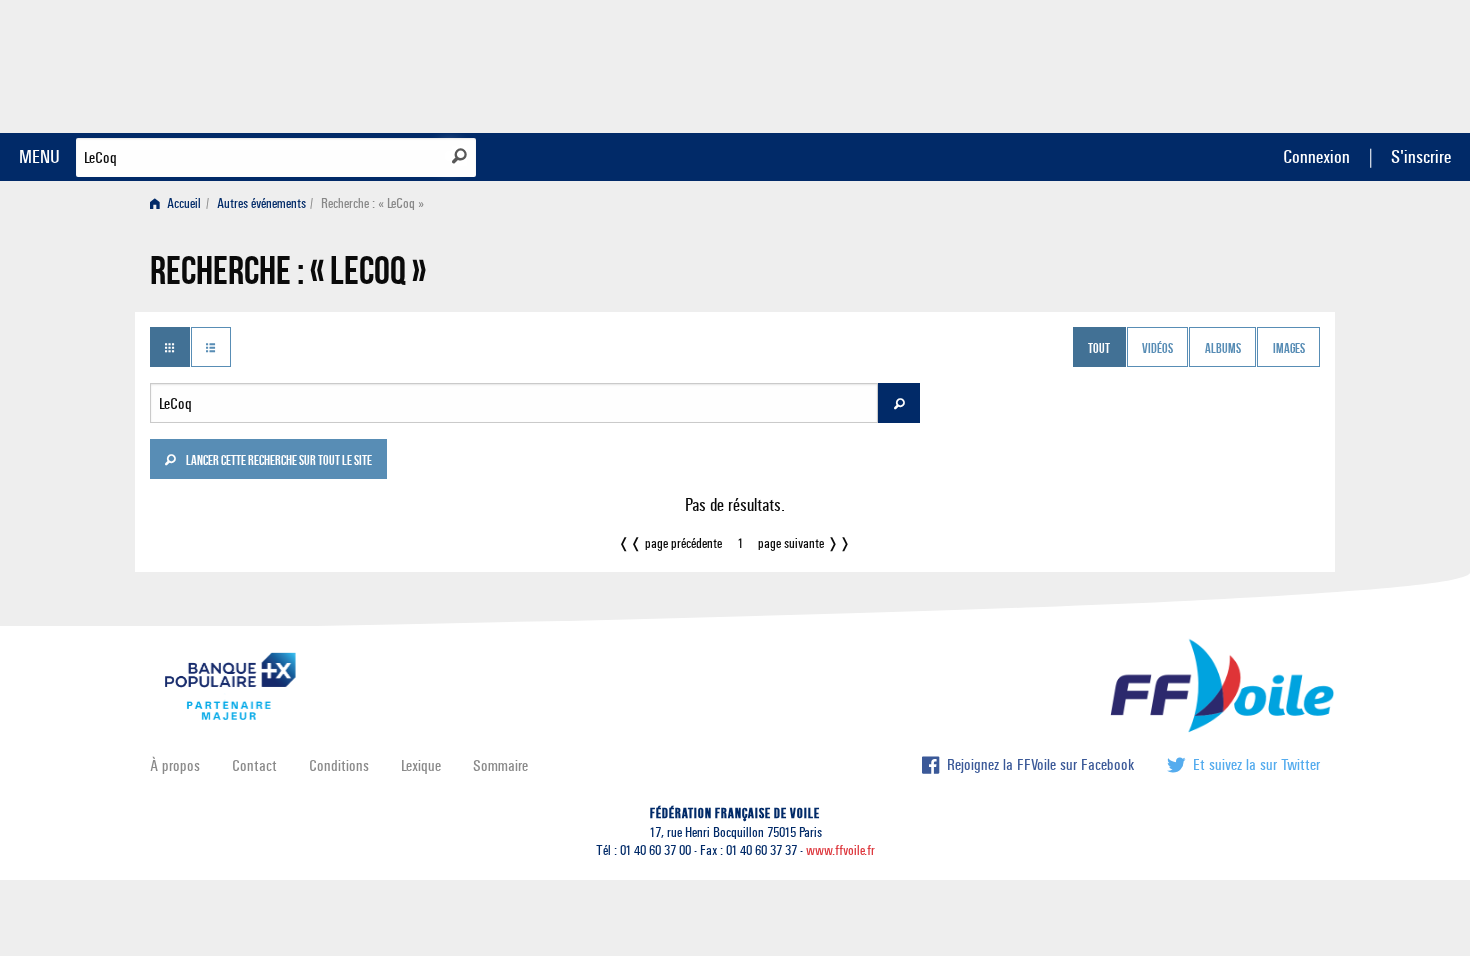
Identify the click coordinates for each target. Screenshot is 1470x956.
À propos (175, 765)
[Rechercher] (459, 156)
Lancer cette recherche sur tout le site (278, 462)
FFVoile (1194, 63)
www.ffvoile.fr (840, 850)
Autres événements (261, 203)
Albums (1223, 349)
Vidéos (1157, 349)
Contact (254, 765)
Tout (1099, 349)
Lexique (421, 765)
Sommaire (500, 765)
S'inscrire (1421, 156)
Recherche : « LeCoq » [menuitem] (372, 203)
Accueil (182, 203)
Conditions (339, 765)
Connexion (1316, 156)
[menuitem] (179, 203)
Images (1289, 349)
